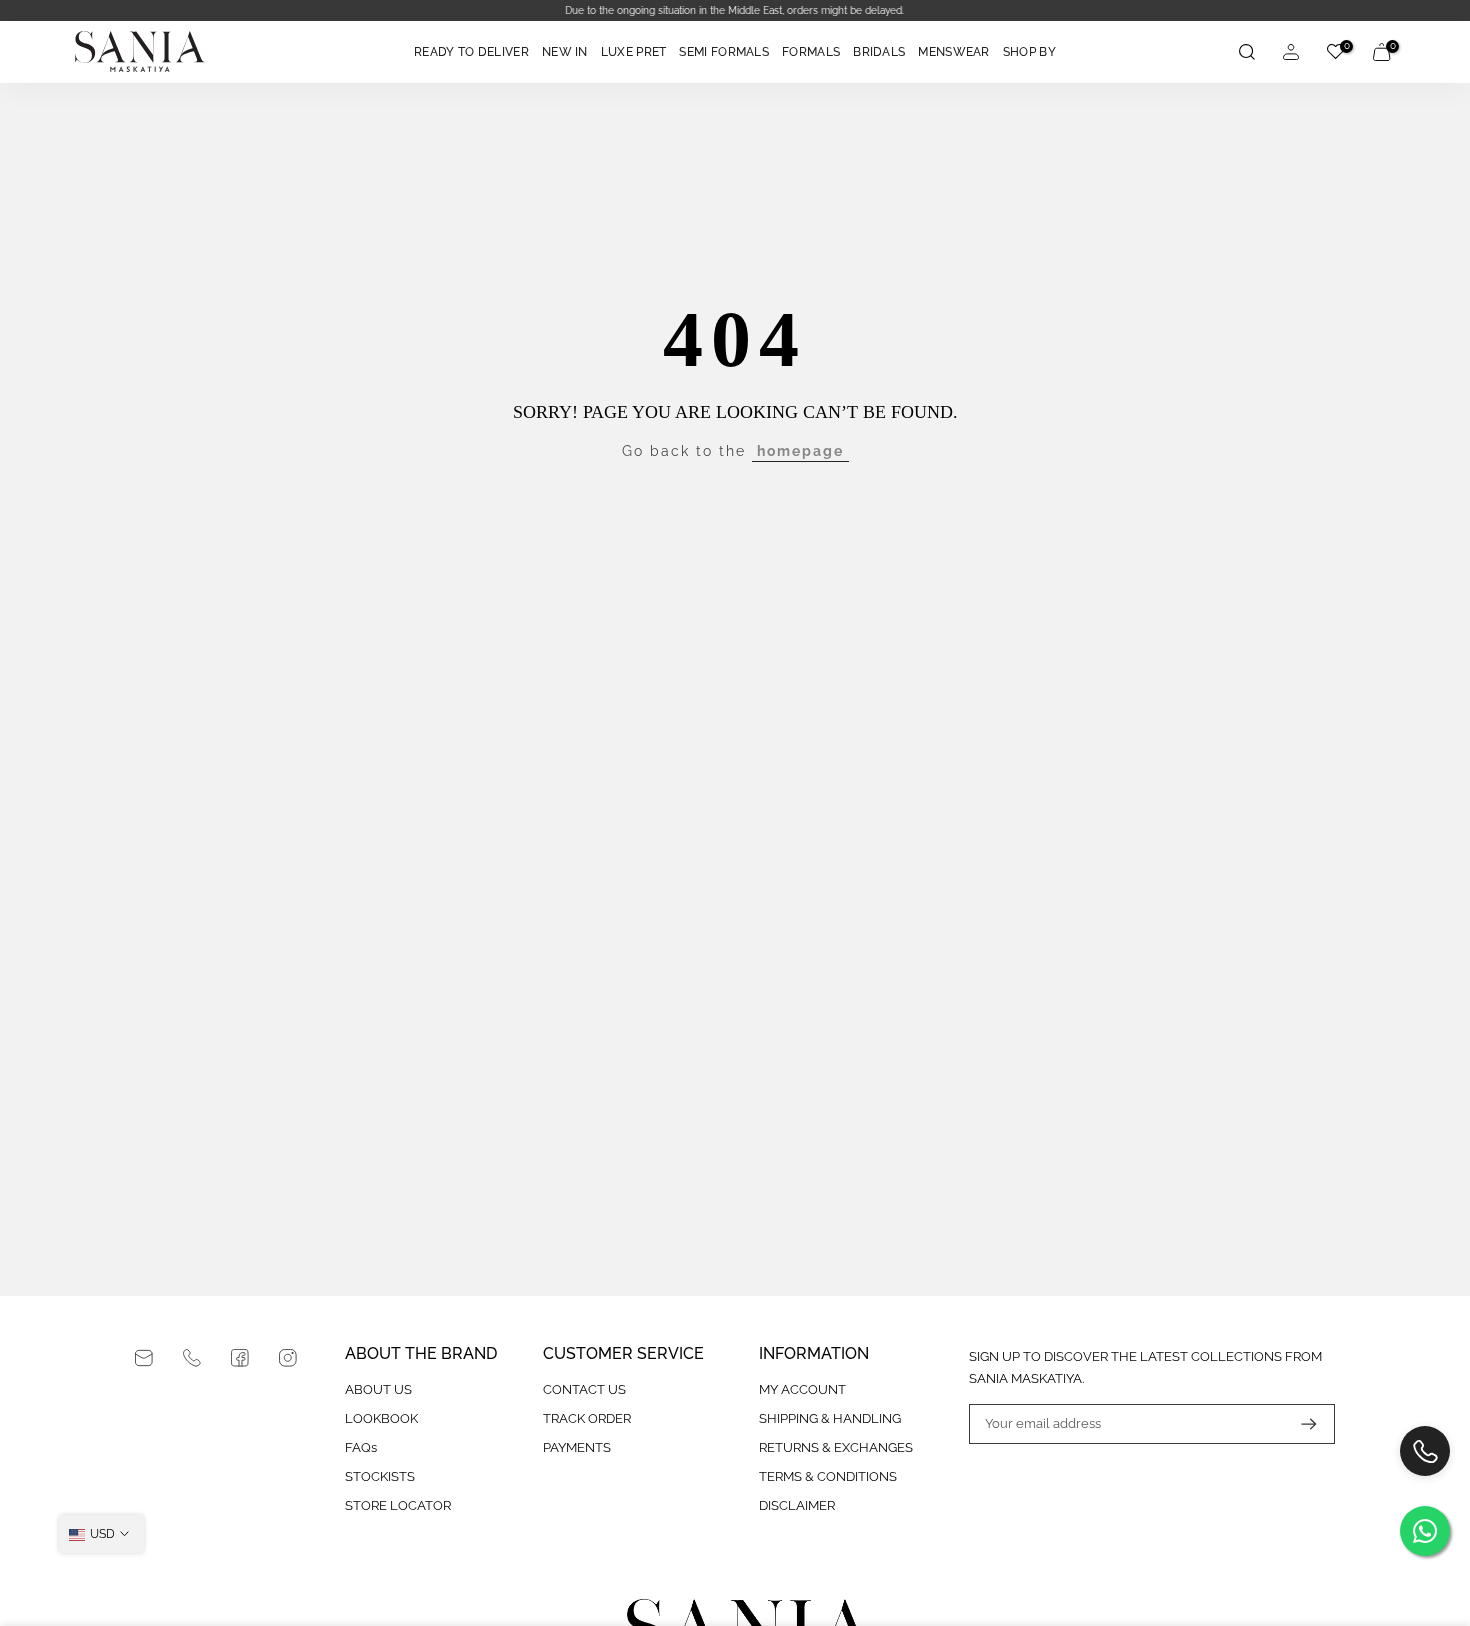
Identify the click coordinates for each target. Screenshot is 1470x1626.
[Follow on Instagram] (288, 1358)
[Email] (144, 1358)
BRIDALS (879, 52)
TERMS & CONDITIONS (828, 1476)
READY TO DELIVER (471, 52)
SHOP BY (1029, 52)
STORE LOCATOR (398, 1505)
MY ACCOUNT (802, 1389)
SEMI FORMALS (724, 52)
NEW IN (565, 52)
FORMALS (811, 52)
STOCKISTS (380, 1476)
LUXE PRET (634, 52)
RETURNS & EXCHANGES (836, 1447)
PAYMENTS (577, 1447)
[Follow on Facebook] (240, 1358)
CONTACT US (584, 1389)
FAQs (361, 1447)
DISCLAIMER (797, 1505)
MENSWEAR (953, 52)
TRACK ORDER (587, 1418)
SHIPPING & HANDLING (830, 1418)
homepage (800, 451)
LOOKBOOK (381, 1418)
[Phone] (192, 1358)
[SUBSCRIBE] (1299, 1424)
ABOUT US (378, 1389)
